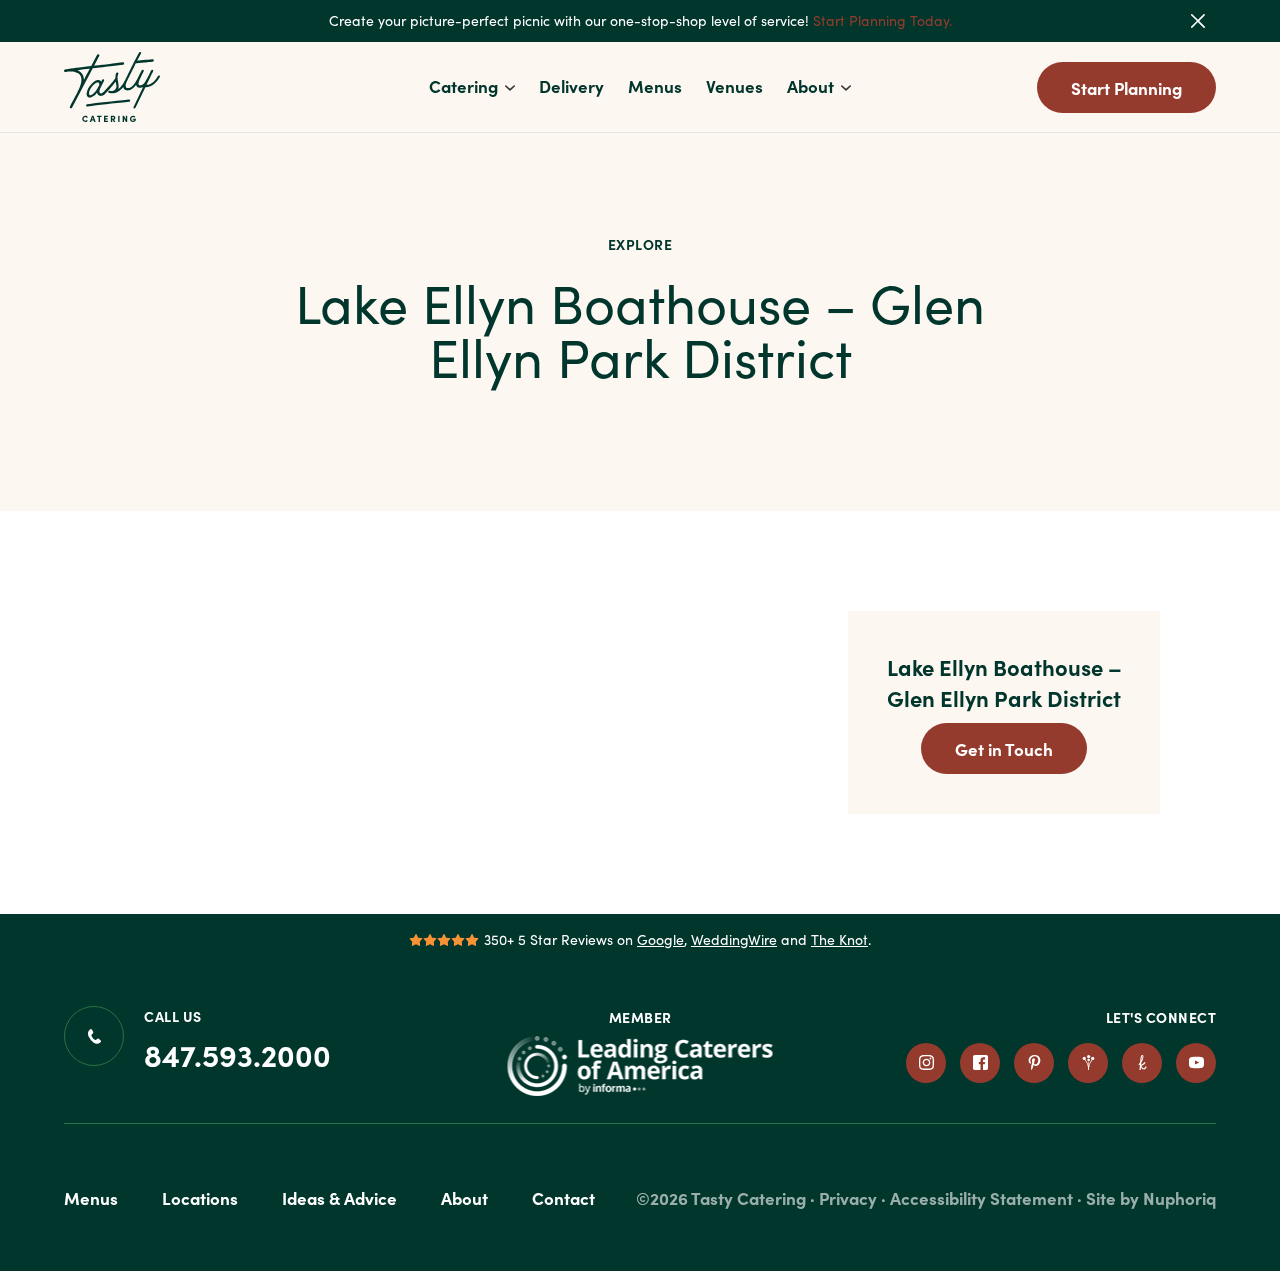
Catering (463, 85)
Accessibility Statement (981, 1197)
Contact (563, 1197)
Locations (200, 1197)
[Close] (1211, 21)
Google (660, 939)
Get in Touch (1004, 748)
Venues (734, 85)
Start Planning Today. (882, 20)
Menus (655, 85)
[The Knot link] (1142, 1063)
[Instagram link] (926, 1063)
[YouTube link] (1196, 1063)
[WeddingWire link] (1088, 1063)
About (810, 85)
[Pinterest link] (1034, 1063)
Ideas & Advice (339, 1197)
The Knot (839, 939)
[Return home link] (113, 87)
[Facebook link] (980, 1063)
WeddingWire (734, 939)
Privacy (848, 1197)
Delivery (571, 85)
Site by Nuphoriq (1151, 1197)
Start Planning (1126, 87)
